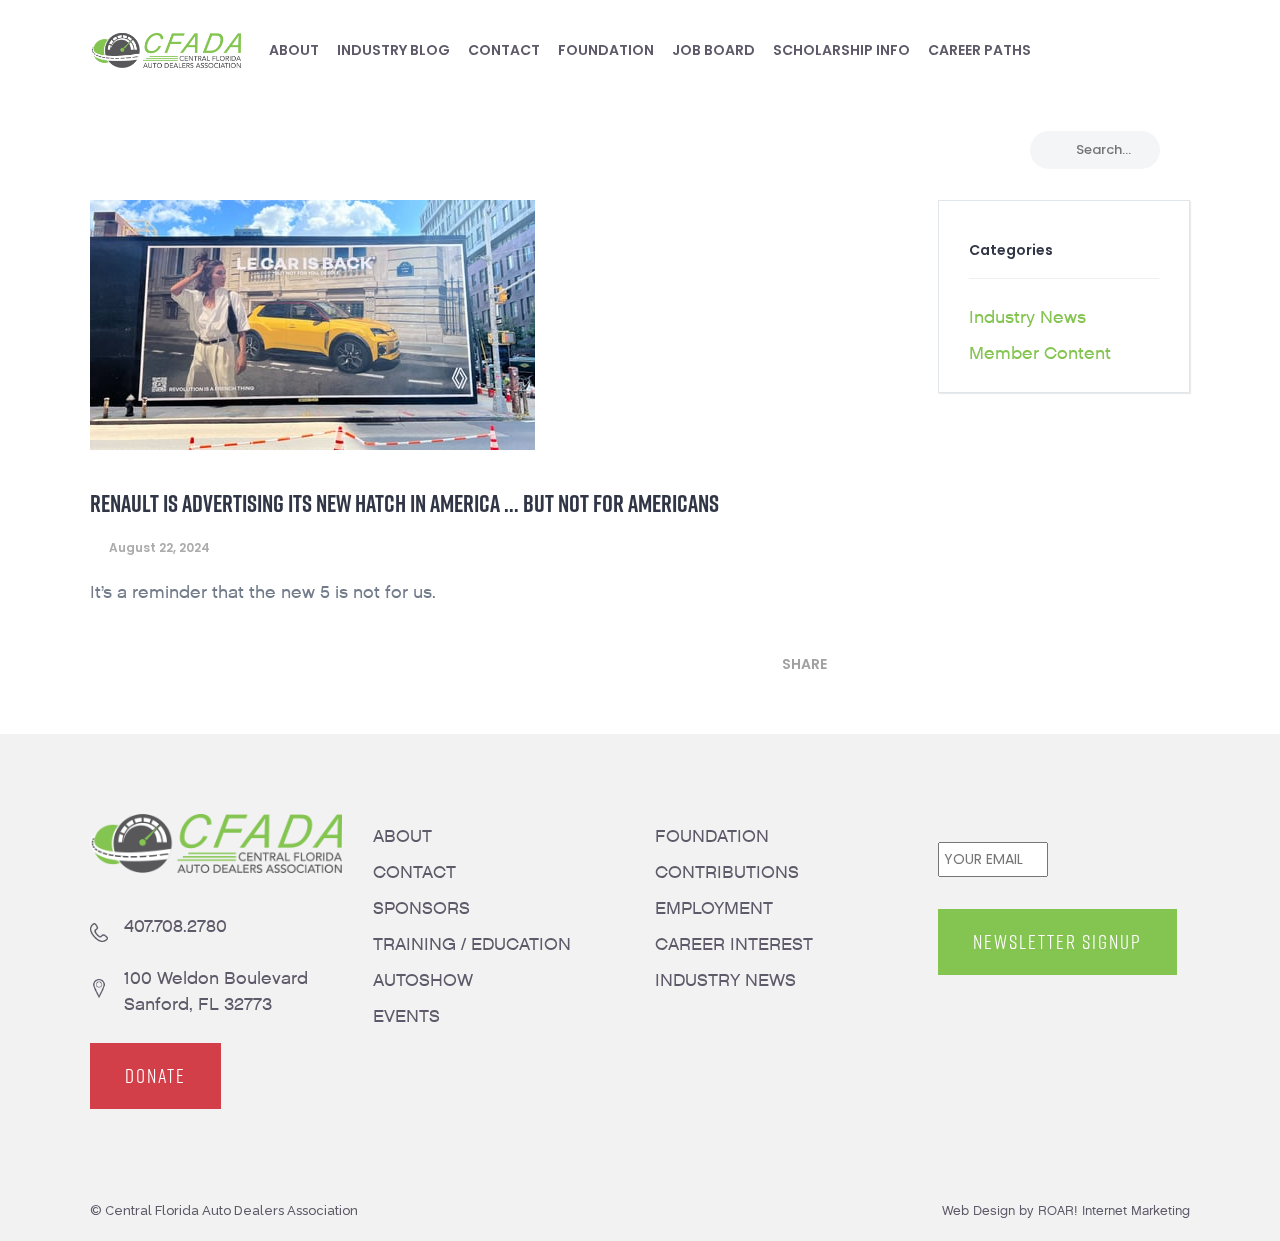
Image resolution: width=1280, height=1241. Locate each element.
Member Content (1040, 353)
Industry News (1027, 317)
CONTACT (414, 872)
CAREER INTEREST (734, 944)
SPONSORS (421, 908)
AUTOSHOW (423, 980)
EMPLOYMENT (714, 908)
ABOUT (402, 836)
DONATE (155, 1076)
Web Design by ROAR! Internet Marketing (1066, 1210)
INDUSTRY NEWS (725, 980)
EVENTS (406, 1016)
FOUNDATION (712, 836)
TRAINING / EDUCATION (472, 944)
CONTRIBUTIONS (727, 872)
